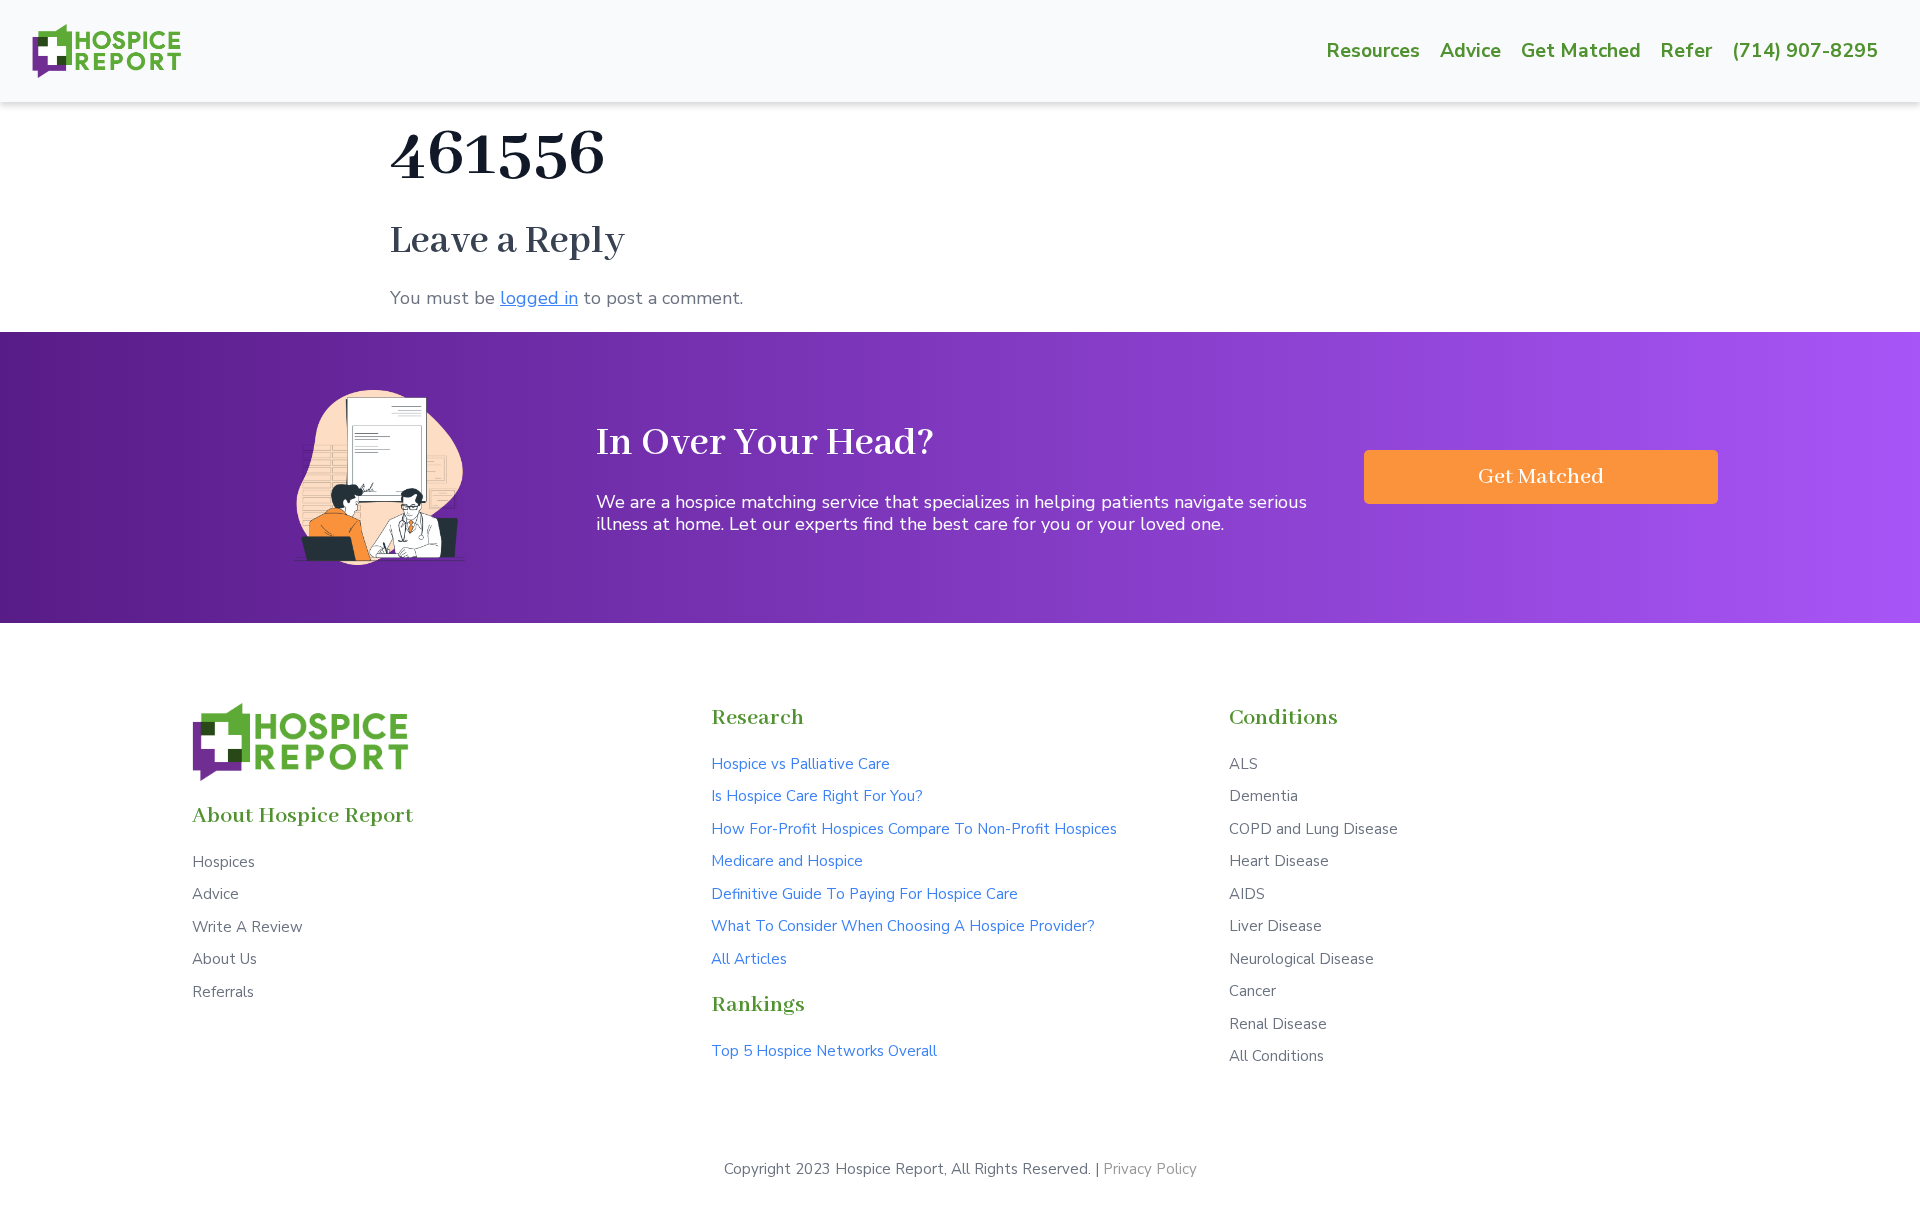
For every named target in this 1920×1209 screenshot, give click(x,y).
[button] (1541, 477)
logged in (539, 298)
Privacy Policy (1150, 1169)
